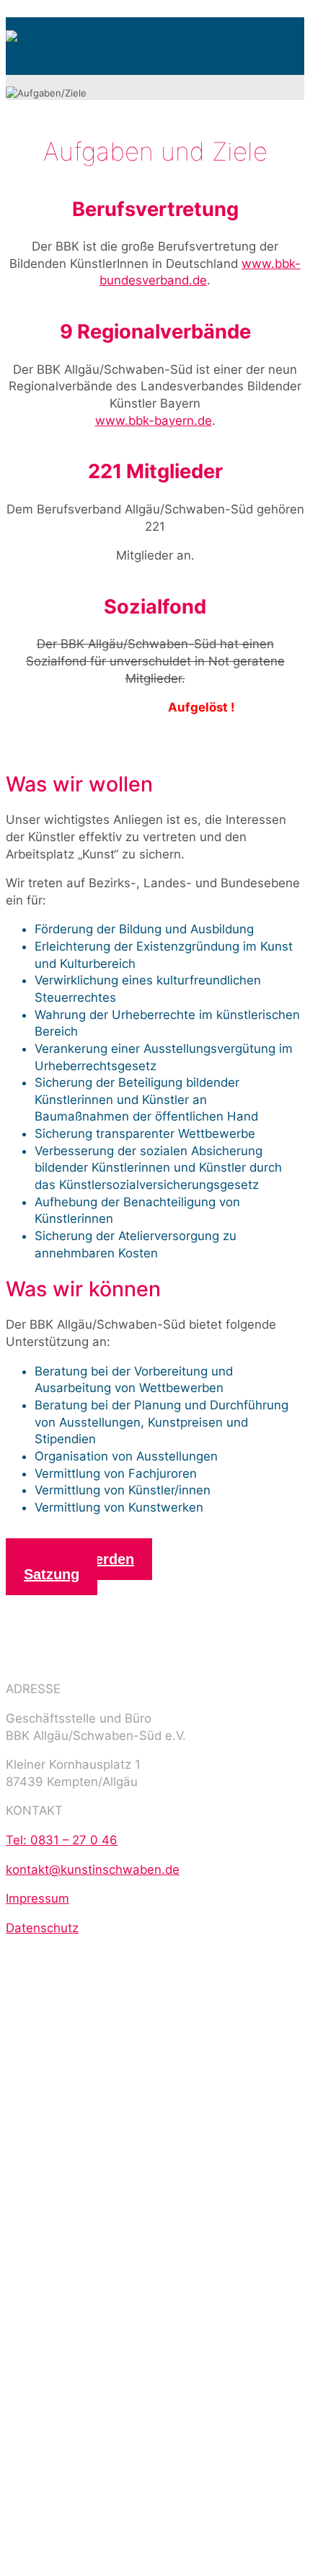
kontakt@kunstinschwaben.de (93, 1870)
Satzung (52, 1574)
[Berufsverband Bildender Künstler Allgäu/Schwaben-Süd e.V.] (12, 32)
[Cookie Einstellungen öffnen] (114, 2116)
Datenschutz (42, 1928)
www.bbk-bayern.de (154, 421)
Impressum (37, 1898)
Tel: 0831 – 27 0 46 (62, 1840)
